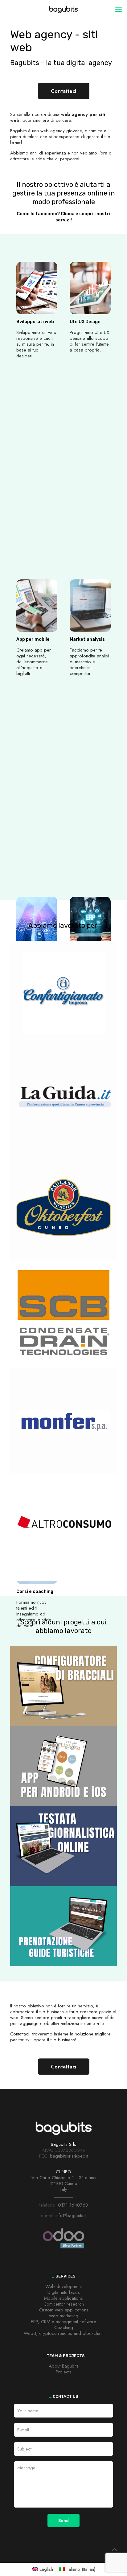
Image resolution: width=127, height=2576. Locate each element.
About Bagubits (64, 2366)
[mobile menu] (119, 9)
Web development (63, 2286)
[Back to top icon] (114, 2550)
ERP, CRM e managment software (63, 2322)
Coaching (64, 2327)
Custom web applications (64, 2310)
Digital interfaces (64, 2292)
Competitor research (64, 2304)
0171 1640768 (73, 2205)
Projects (64, 2372)
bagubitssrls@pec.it (69, 2156)
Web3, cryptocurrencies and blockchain (64, 2333)
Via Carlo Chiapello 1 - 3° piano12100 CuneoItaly (64, 2183)
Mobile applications (63, 2298)
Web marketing (63, 2316)
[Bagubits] (63, 9)
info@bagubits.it (71, 2216)
